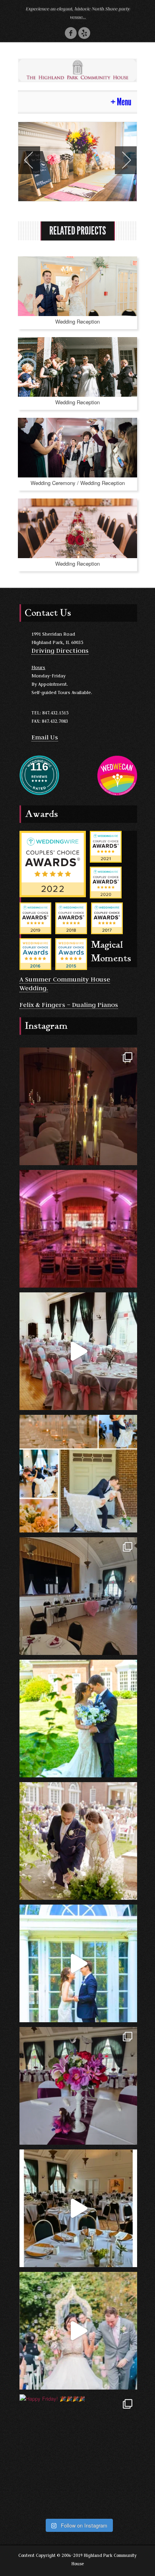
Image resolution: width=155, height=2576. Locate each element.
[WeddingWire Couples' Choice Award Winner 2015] (71, 953)
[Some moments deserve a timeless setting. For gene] (78, 2331)
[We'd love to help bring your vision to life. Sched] (78, 1474)
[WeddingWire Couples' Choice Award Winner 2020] (106, 882)
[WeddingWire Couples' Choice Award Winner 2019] (35, 917)
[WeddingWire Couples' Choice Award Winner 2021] (106, 846)
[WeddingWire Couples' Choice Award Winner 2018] (71, 917)
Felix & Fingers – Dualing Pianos (69, 1005)
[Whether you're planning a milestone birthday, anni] (78, 1351)
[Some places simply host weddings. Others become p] (78, 1963)
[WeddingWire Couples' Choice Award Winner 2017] (107, 917)
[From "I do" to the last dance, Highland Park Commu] (78, 1841)
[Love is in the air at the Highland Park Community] (78, 1596)
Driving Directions (60, 650)
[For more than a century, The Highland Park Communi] (78, 2208)
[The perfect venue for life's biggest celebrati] (78, 1229)
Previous (29, 160)
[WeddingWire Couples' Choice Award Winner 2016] (35, 953)
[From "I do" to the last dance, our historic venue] (78, 1719)
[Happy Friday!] (78, 2453)
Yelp (84, 33)
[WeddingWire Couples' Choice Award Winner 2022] (53, 863)
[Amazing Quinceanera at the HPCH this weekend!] (78, 2086)
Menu (124, 102)
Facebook (71, 33)
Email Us (45, 737)
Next (126, 160)
